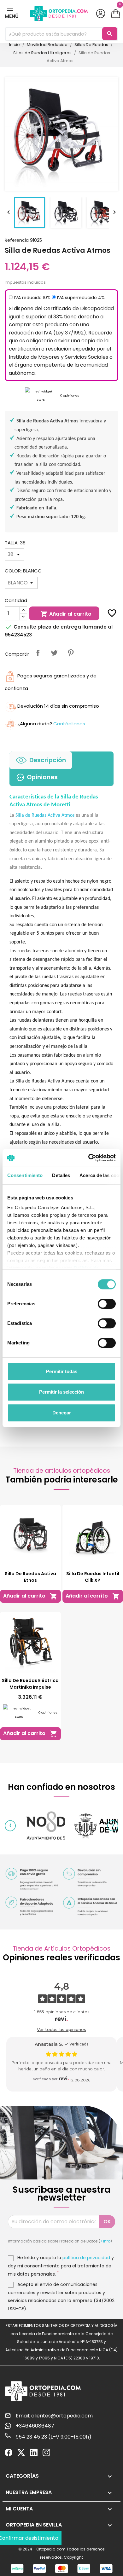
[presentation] (10, 1826)
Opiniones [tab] (42, 777)
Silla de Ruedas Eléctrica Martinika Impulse (30, 1684)
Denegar (62, 1413)
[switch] (107, 1304)
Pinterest (71, 653)
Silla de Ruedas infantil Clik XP (93, 1577)
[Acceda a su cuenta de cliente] (101, 14)
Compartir (38, 653)
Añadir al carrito (66, 614)
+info (105, 2241)
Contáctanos (69, 724)
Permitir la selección (61, 1392)
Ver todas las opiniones (61, 2029)
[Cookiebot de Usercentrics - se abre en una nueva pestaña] (88, 1158)
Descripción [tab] (48, 760)
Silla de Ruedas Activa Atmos (45, 815)
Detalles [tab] (61, 1175)
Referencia (17, 240)
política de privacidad (86, 2258)
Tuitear (54, 653)
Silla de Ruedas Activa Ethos (30, 1577)
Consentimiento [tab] (25, 1175)
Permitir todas (62, 1371)
